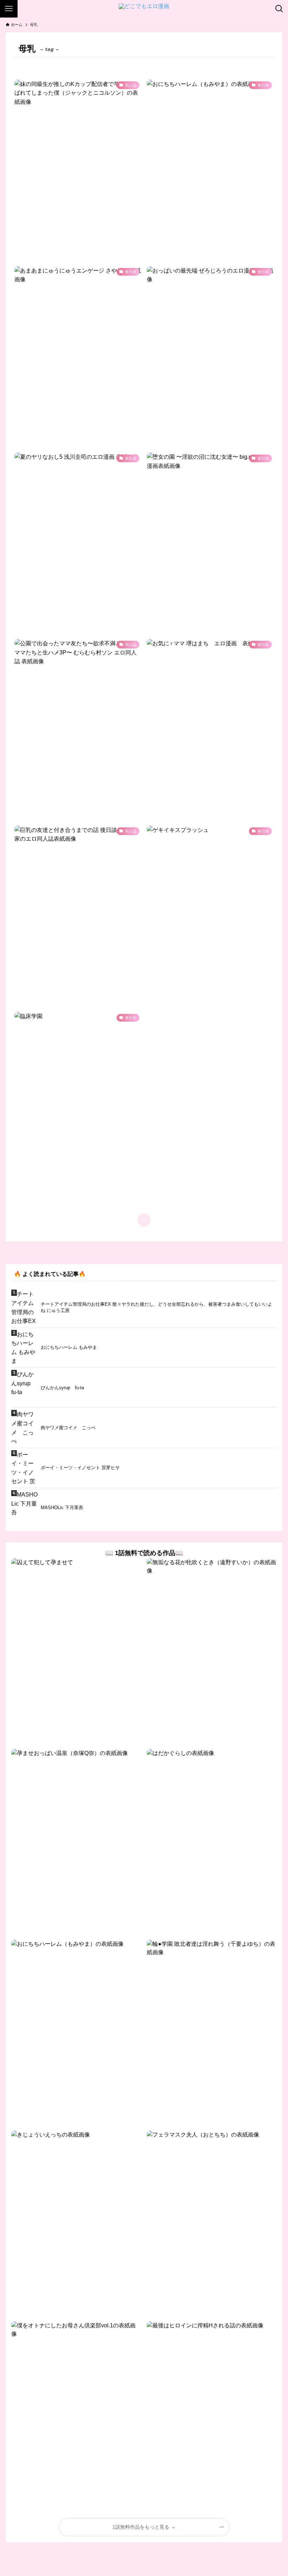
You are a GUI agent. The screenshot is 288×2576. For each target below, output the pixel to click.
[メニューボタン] (9, 9)
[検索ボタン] (279, 9)
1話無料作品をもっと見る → (144, 2527)
